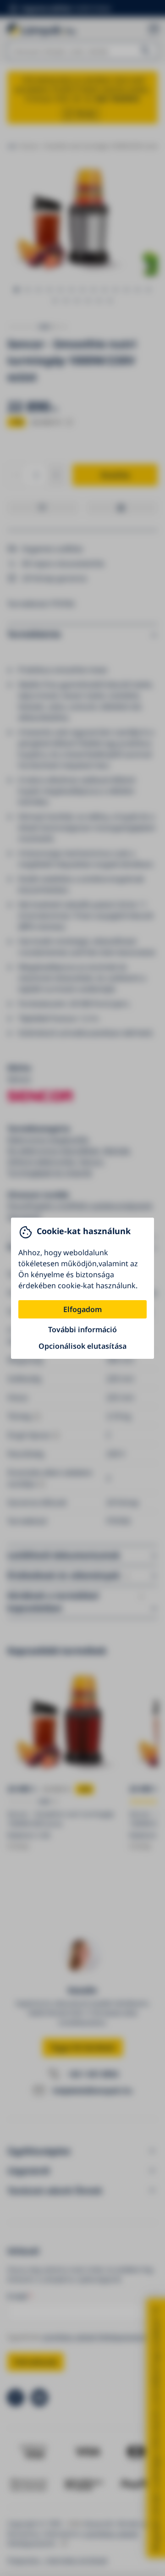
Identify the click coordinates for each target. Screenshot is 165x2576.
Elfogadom (82, 1309)
